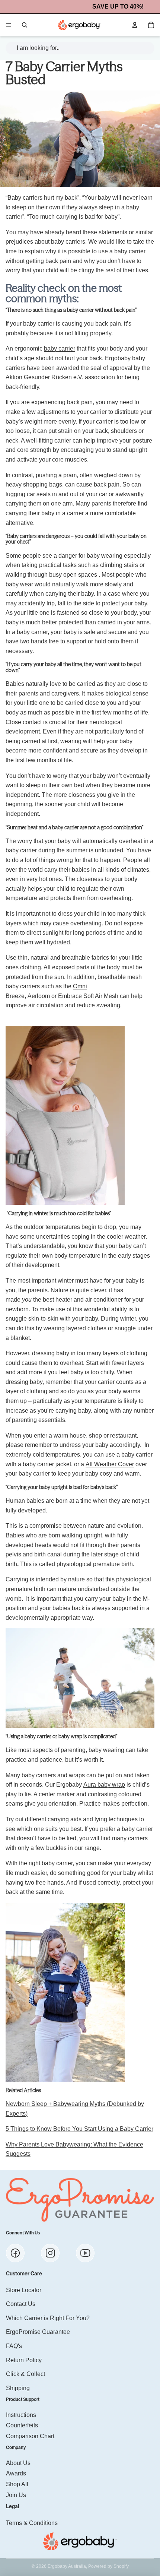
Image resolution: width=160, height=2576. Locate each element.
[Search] (25, 25)
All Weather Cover (110, 1464)
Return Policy (24, 2360)
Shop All (17, 2484)
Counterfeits (22, 2426)
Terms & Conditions (32, 2523)
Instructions (21, 2415)
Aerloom (39, 996)
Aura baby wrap (104, 1785)
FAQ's (14, 2346)
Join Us (16, 2495)
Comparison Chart (30, 2436)
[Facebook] (15, 2253)
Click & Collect (25, 2374)
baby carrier (60, 348)
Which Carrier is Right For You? (48, 2318)
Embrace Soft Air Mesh (88, 996)
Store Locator (24, 2290)
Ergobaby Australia (67, 2566)
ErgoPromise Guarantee (38, 2332)
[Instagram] (50, 2253)
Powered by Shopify (108, 2566)
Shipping (18, 2388)
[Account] (135, 25)
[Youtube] (85, 2253)
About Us (18, 2463)
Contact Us (21, 2304)
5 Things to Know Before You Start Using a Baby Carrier (79, 2129)
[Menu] (9, 25)
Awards (16, 2474)
